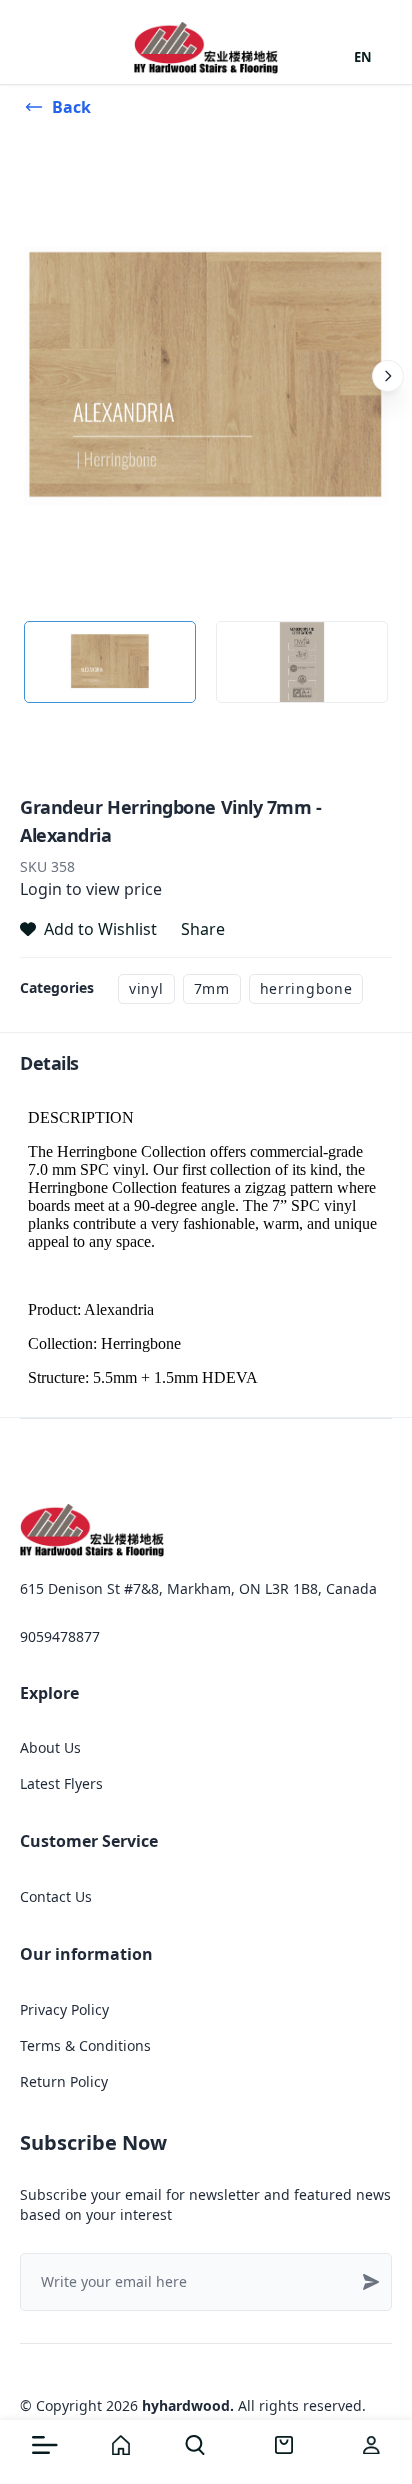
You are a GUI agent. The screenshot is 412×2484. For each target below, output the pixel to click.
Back (71, 107)
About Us (50, 1747)
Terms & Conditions (85, 2045)
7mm (212, 988)
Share (203, 929)
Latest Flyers (61, 1783)
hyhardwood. (188, 2405)
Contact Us (56, 1896)
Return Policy (64, 2081)
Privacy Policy (64, 2009)
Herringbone (306, 988)
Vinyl (146, 988)
